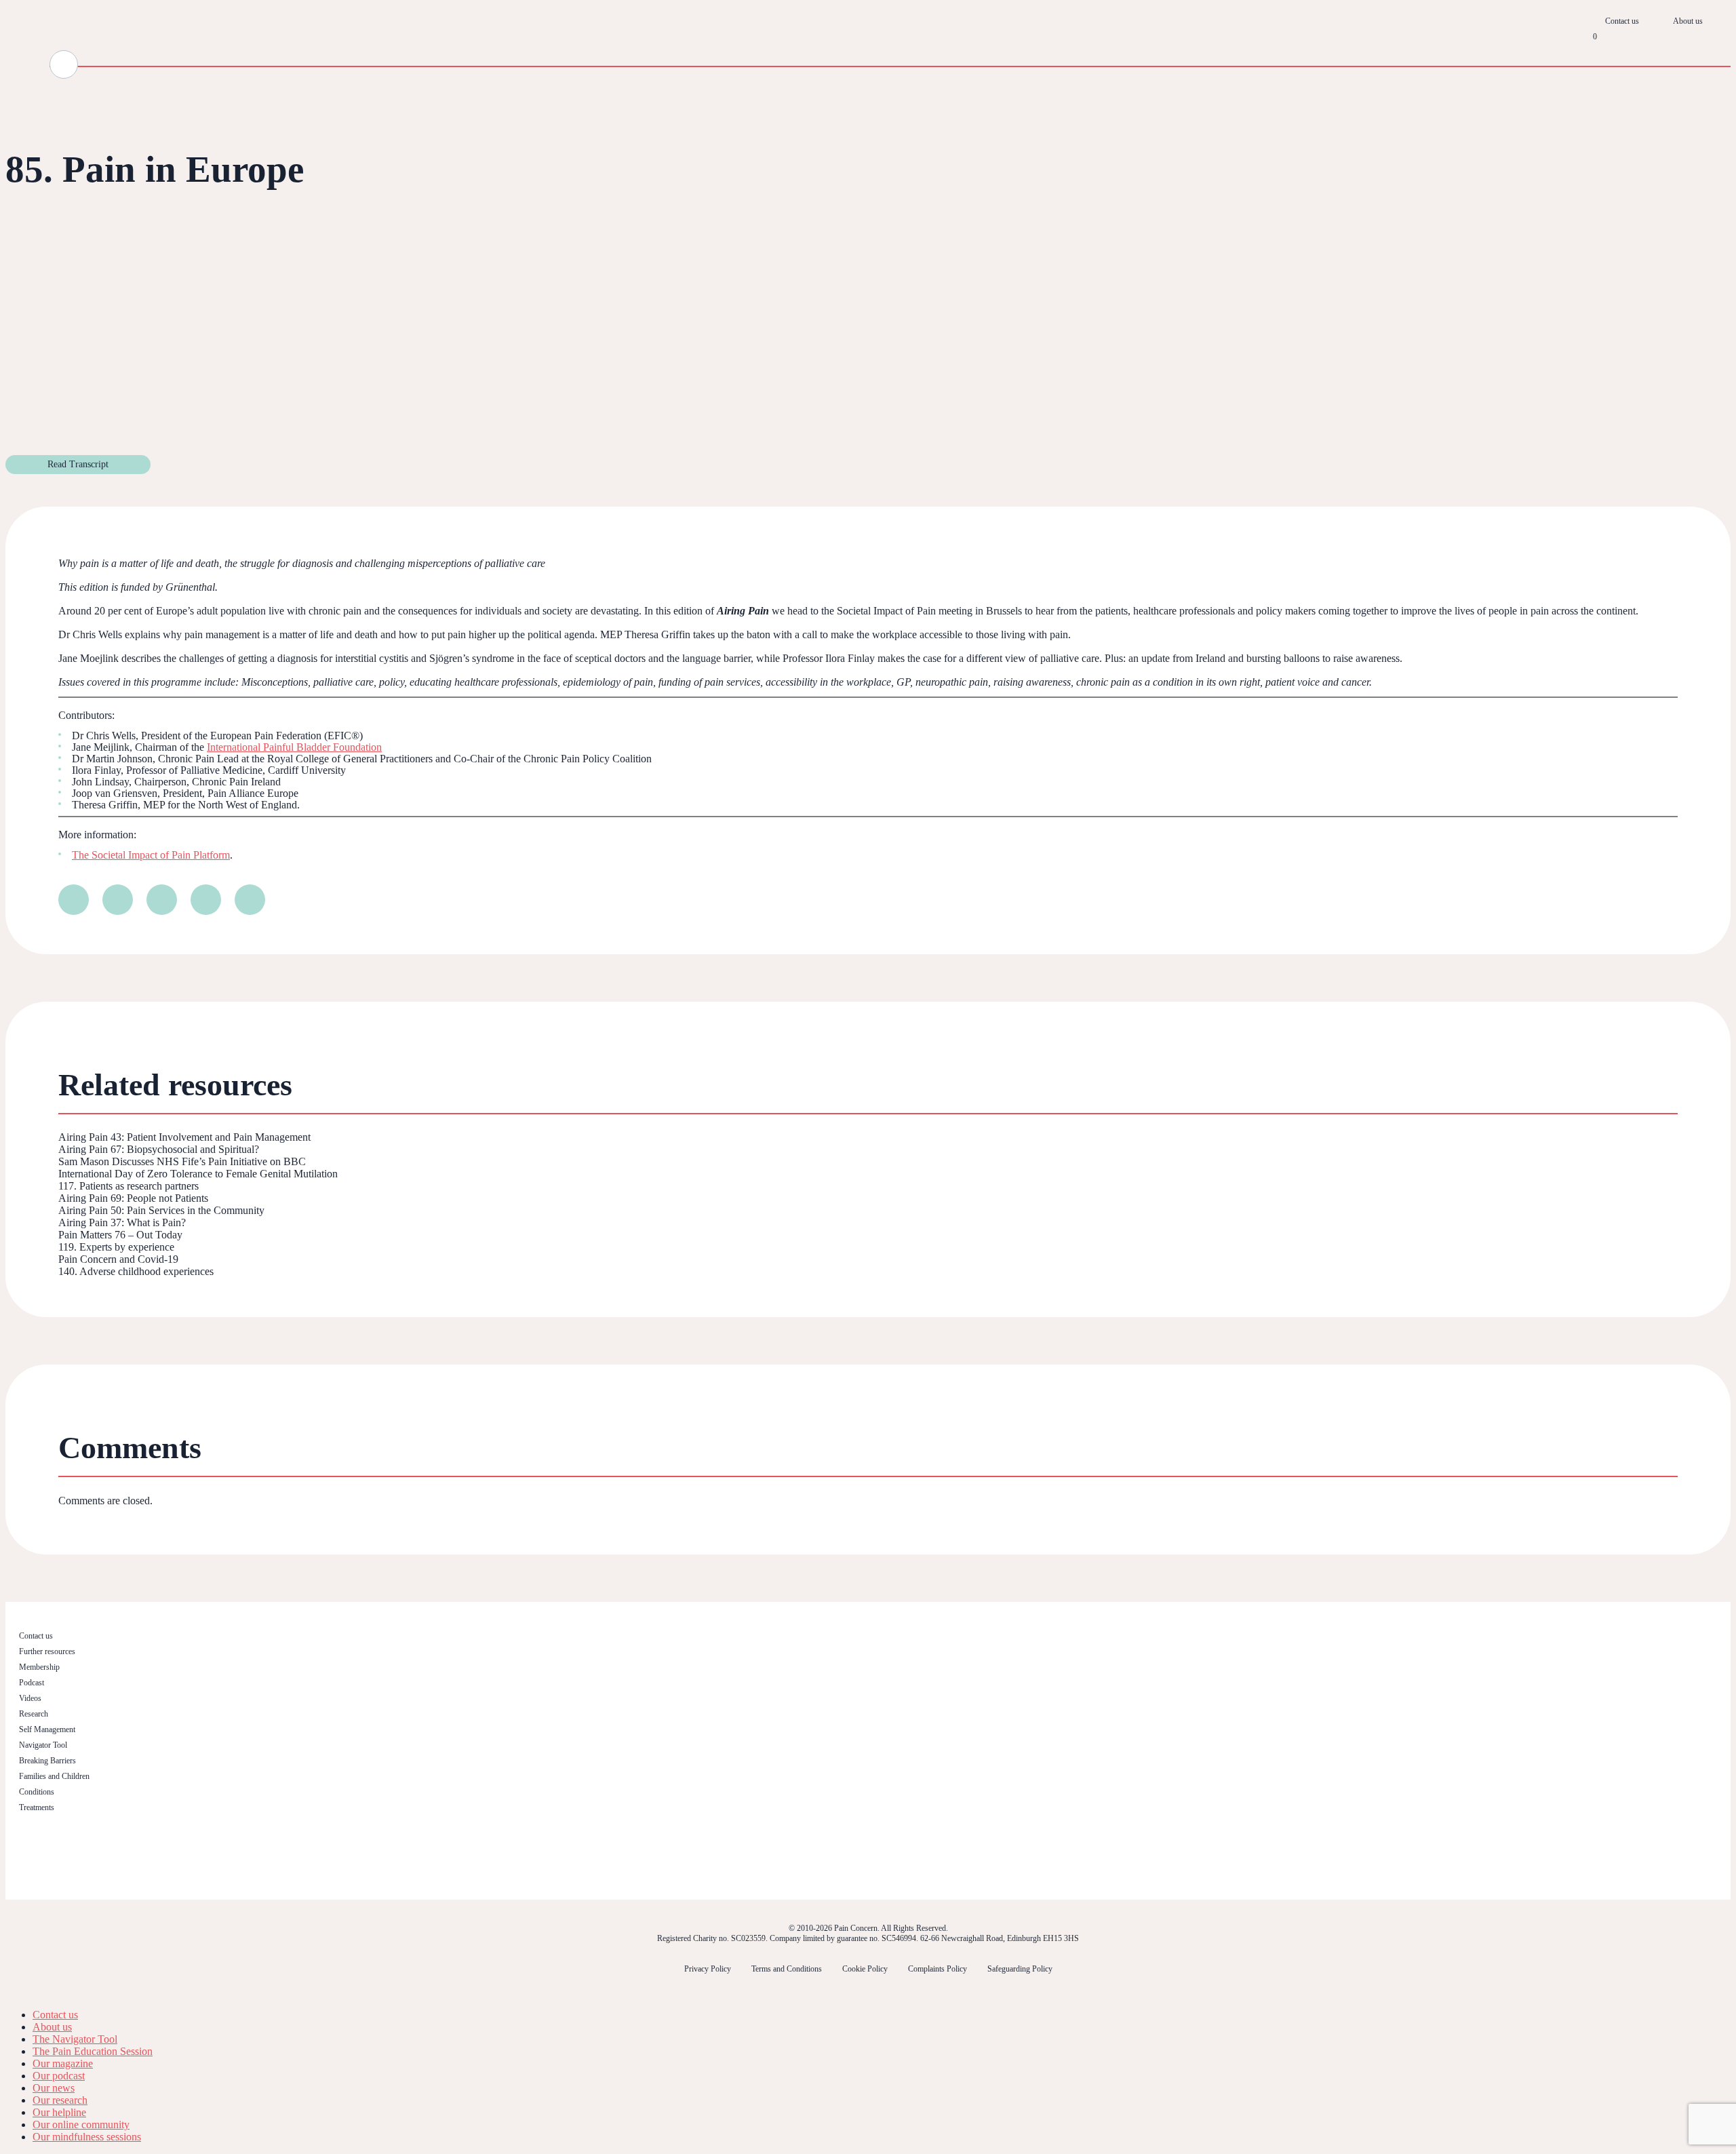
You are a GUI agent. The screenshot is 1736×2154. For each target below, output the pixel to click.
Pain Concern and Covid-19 (118, 1259)
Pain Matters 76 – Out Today (120, 1235)
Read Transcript (78, 464)
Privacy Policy (708, 1969)
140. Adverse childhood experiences (136, 1271)
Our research (60, 2100)
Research (34, 1714)
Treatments (37, 1807)
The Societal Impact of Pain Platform (151, 855)
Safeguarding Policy (1020, 1969)
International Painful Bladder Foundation (294, 747)
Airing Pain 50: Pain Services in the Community (161, 1210)
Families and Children (54, 1776)
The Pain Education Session (93, 2051)
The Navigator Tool (75, 2039)
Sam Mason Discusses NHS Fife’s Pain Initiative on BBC (182, 1161)
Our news (54, 2088)
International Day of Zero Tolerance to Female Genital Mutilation (198, 1174)
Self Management (47, 1729)
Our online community (81, 2124)
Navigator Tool (43, 1745)
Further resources (47, 1651)
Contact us (1622, 21)
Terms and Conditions (787, 1969)
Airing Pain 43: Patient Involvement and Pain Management (184, 1137)
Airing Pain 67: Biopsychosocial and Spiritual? (159, 1149)
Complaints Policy (938, 1969)
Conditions (37, 1792)
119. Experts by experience (116, 1247)
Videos (30, 1698)
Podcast (32, 1683)
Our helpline (59, 2112)
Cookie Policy (865, 1969)
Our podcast (59, 2076)
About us (1688, 21)
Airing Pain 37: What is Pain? (122, 1222)
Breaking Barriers (47, 1761)
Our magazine (63, 2063)
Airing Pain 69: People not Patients (133, 1198)
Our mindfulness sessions (87, 2137)
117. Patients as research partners (129, 1186)
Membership (39, 1667)
